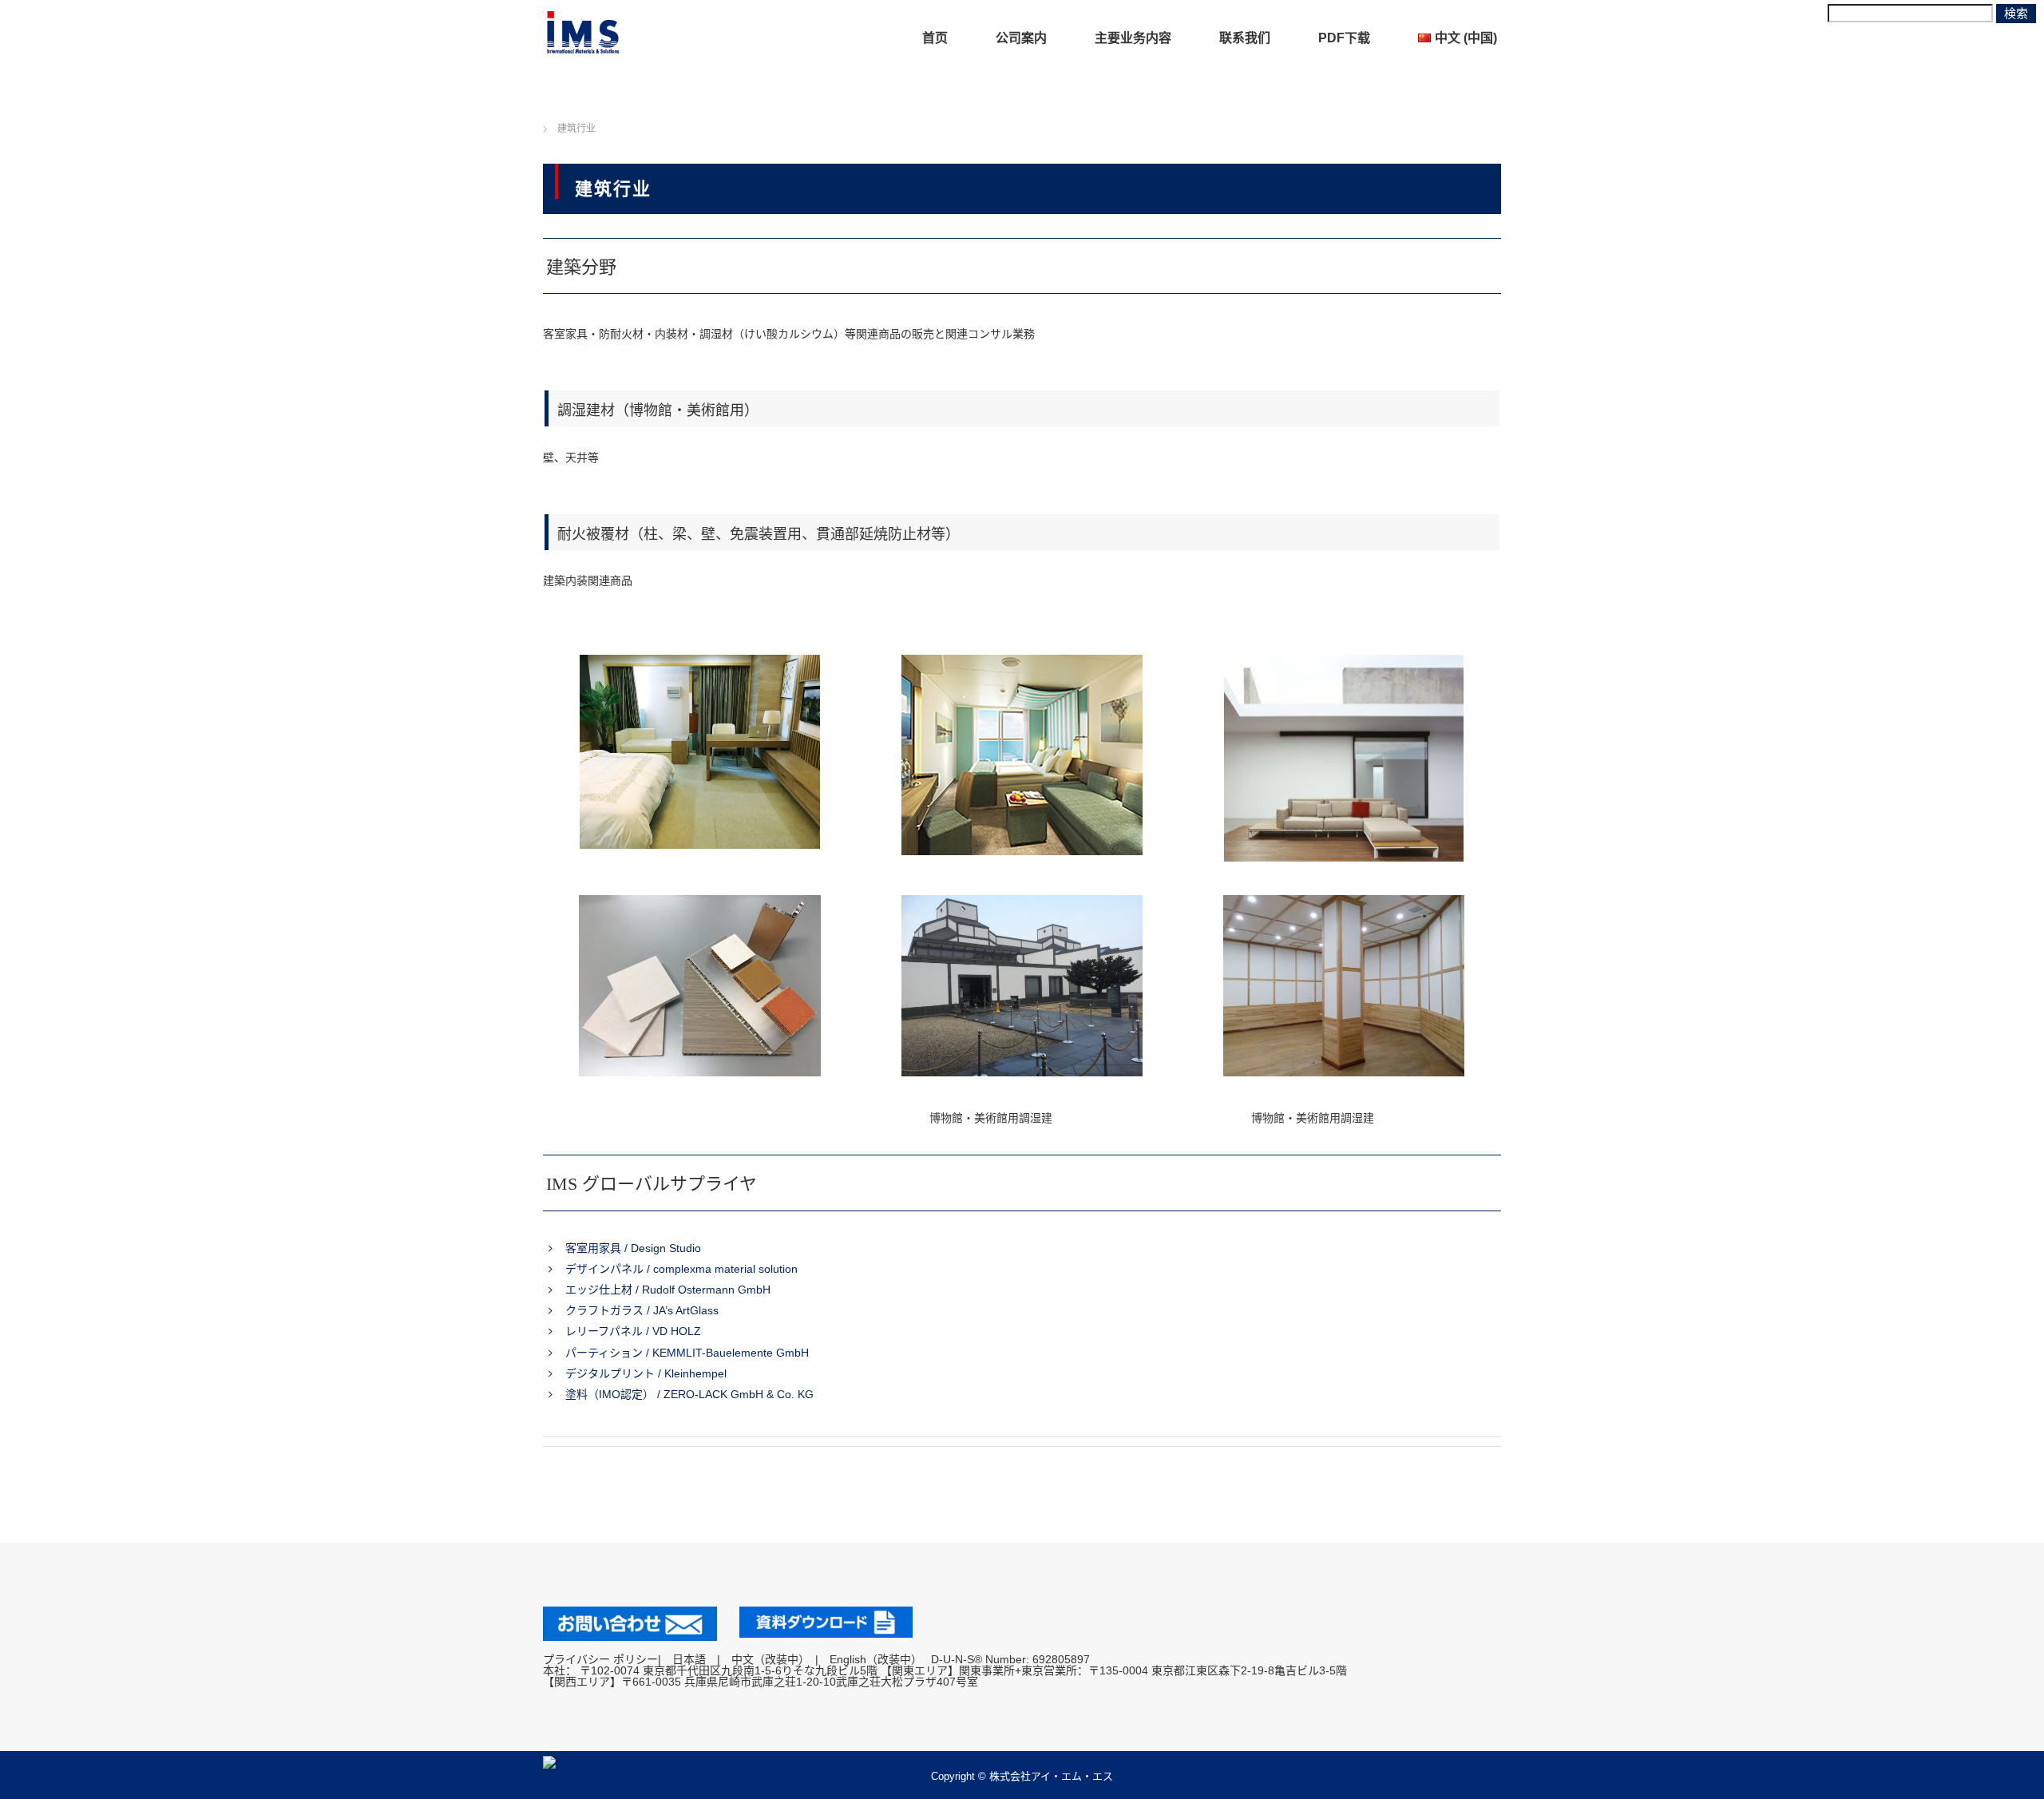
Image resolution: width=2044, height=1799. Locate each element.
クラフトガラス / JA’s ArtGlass (642, 1310)
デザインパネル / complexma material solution (681, 1269)
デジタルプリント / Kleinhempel (646, 1373)
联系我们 (1245, 38)
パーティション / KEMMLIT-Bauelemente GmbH (687, 1353)
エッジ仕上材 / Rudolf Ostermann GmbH (668, 1290)
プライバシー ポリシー (600, 1659)
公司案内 (1021, 38)
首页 (935, 38)
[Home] (528, 110)
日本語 (689, 1659)
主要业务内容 (1133, 38)
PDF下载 (1344, 38)
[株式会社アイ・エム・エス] (583, 32)
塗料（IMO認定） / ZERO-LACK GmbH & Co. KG (689, 1394)
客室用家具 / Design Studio (633, 1248)
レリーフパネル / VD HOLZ (633, 1331)
